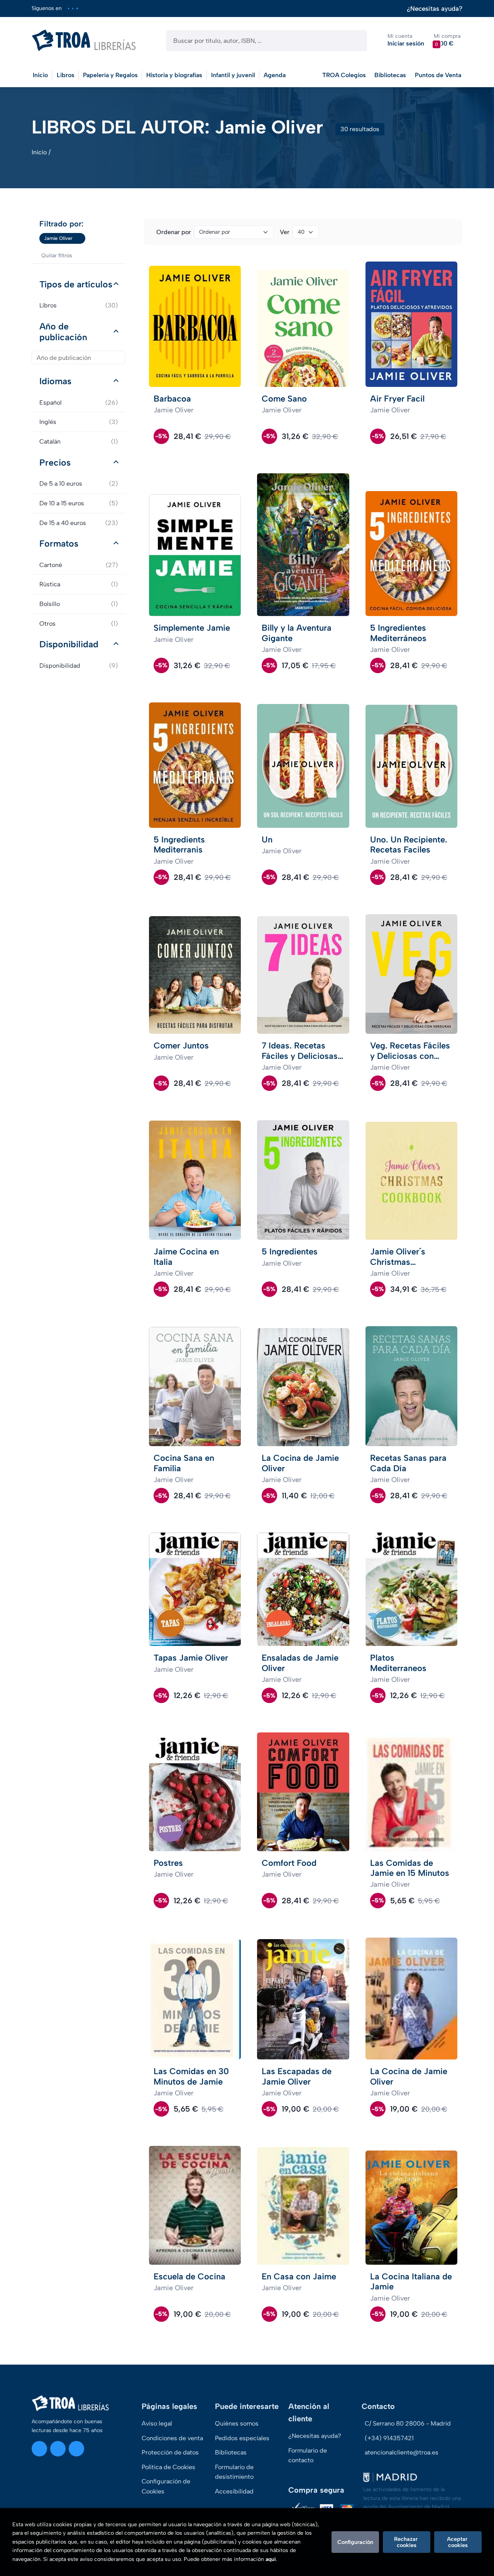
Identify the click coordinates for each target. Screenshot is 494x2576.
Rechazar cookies (407, 2542)
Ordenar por (174, 232)
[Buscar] (354, 41)
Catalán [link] (79, 441)
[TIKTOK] (77, 8)
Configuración (355, 2542)
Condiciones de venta (172, 2438)
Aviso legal (157, 2423)
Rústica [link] (79, 584)
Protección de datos (170, 2452)
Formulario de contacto (308, 2455)
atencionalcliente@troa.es (402, 2452)
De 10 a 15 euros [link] (79, 503)
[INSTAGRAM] (69, 8)
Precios (55, 463)
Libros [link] (79, 305)
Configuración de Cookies (166, 2486)
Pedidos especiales (242, 2438)
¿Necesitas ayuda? (435, 9)
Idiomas (55, 381)
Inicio (39, 152)
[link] (80, 238)
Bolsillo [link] (79, 604)
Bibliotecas (390, 75)
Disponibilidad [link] (79, 666)
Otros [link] (79, 624)
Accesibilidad (234, 2491)
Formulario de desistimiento (234, 2472)
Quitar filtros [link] (57, 256)
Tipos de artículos (76, 284)
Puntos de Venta (438, 75)
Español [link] (79, 403)
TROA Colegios (344, 75)
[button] (447, 40)
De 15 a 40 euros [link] (79, 523)
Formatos (59, 544)
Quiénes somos (237, 2423)
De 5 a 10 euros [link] (79, 484)
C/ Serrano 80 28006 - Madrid (408, 2423)
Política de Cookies (168, 2467)
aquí (271, 2559)
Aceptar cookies (458, 2542)
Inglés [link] (79, 422)
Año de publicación (63, 332)
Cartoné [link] (79, 565)
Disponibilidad (69, 644)
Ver (285, 232)
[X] (73, 8)
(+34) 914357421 (389, 2438)
